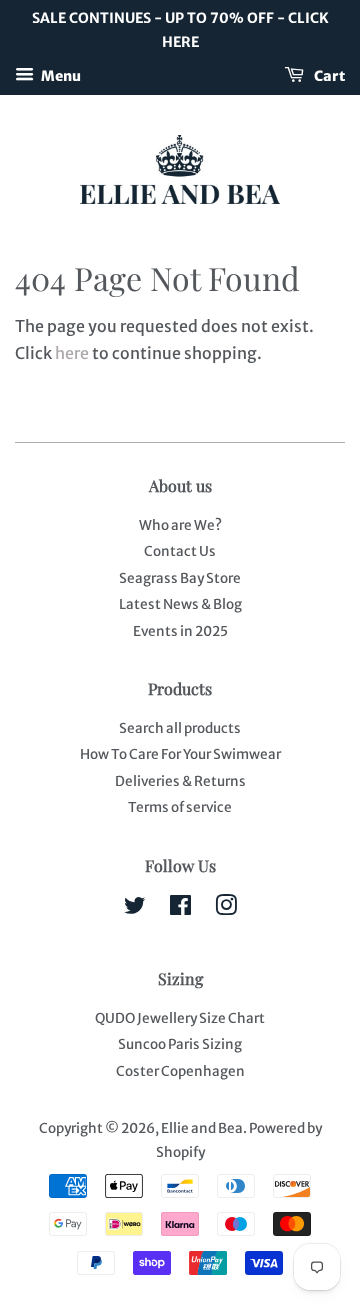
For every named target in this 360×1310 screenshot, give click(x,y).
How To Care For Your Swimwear (180, 754)
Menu (60, 75)
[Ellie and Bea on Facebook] (180, 909)
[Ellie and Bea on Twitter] (135, 909)
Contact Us (180, 551)
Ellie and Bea (202, 1128)
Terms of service (180, 807)
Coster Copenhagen (180, 1071)
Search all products (180, 728)
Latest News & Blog (180, 604)
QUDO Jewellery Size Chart (180, 1018)
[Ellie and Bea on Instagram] (226, 909)
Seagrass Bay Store (180, 578)
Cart (328, 75)
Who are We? (180, 525)
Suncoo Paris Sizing (180, 1044)
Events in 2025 (180, 631)
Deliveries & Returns (180, 781)
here (72, 353)
